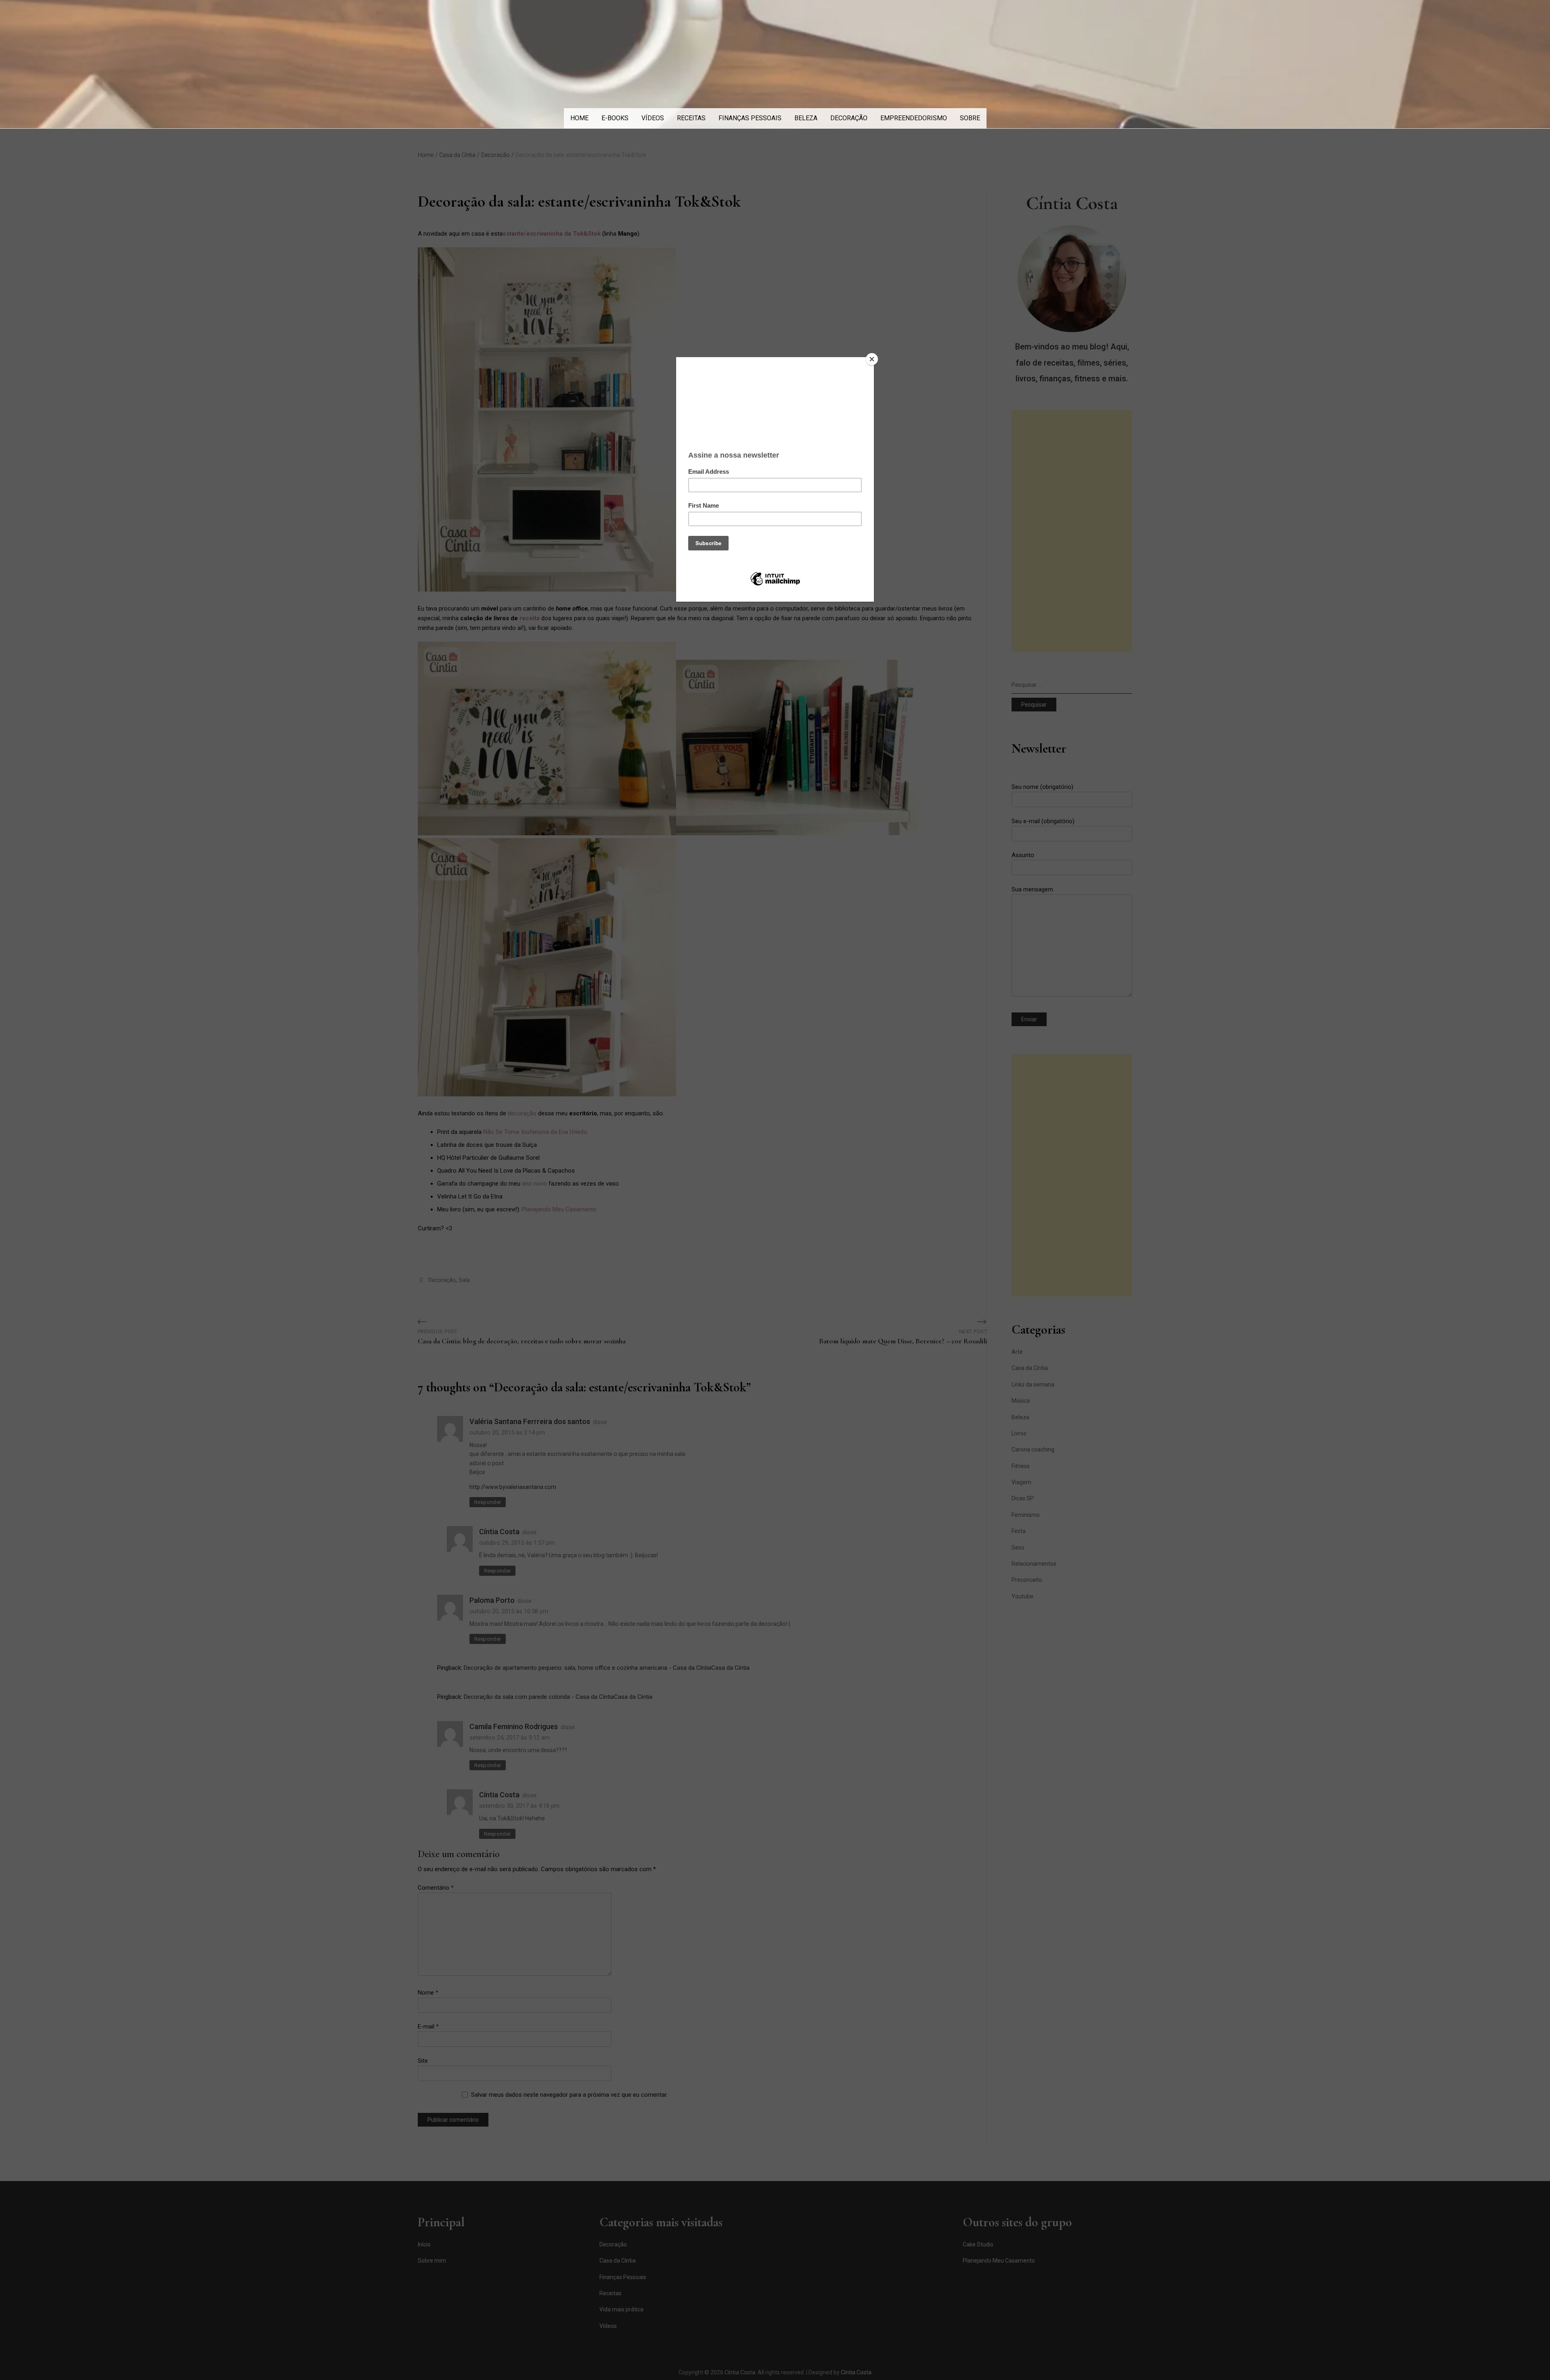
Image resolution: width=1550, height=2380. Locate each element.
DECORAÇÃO (849, 118)
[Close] (872, 359)
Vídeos (653, 118)
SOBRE (970, 118)
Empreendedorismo (914, 118)
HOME (579, 118)
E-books (615, 118)
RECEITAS (691, 118)
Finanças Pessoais (750, 118)
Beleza (806, 118)
